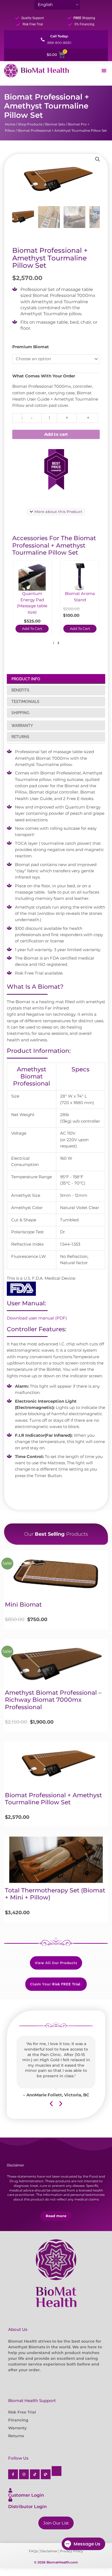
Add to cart (56, 434)
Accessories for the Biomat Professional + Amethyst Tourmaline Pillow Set (54, 545)
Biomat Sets (55, 124)
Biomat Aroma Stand (80, 597)
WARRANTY (22, 726)
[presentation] (54, 643)
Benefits (20, 690)
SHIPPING (20, 713)
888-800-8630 (59, 43)
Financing (18, 2420)
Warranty (17, 2428)
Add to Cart (32, 629)
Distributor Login (27, 2507)
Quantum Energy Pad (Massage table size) (32, 603)
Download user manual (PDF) (37, 1318)
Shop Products (30, 124)
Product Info (26, 679)
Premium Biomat (31, 347)
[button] (98, 159)
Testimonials (25, 702)
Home (10, 124)
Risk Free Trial (22, 2412)
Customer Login (26, 2495)
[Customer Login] (10, 2490)
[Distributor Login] (10, 2499)
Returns (20, 737)
